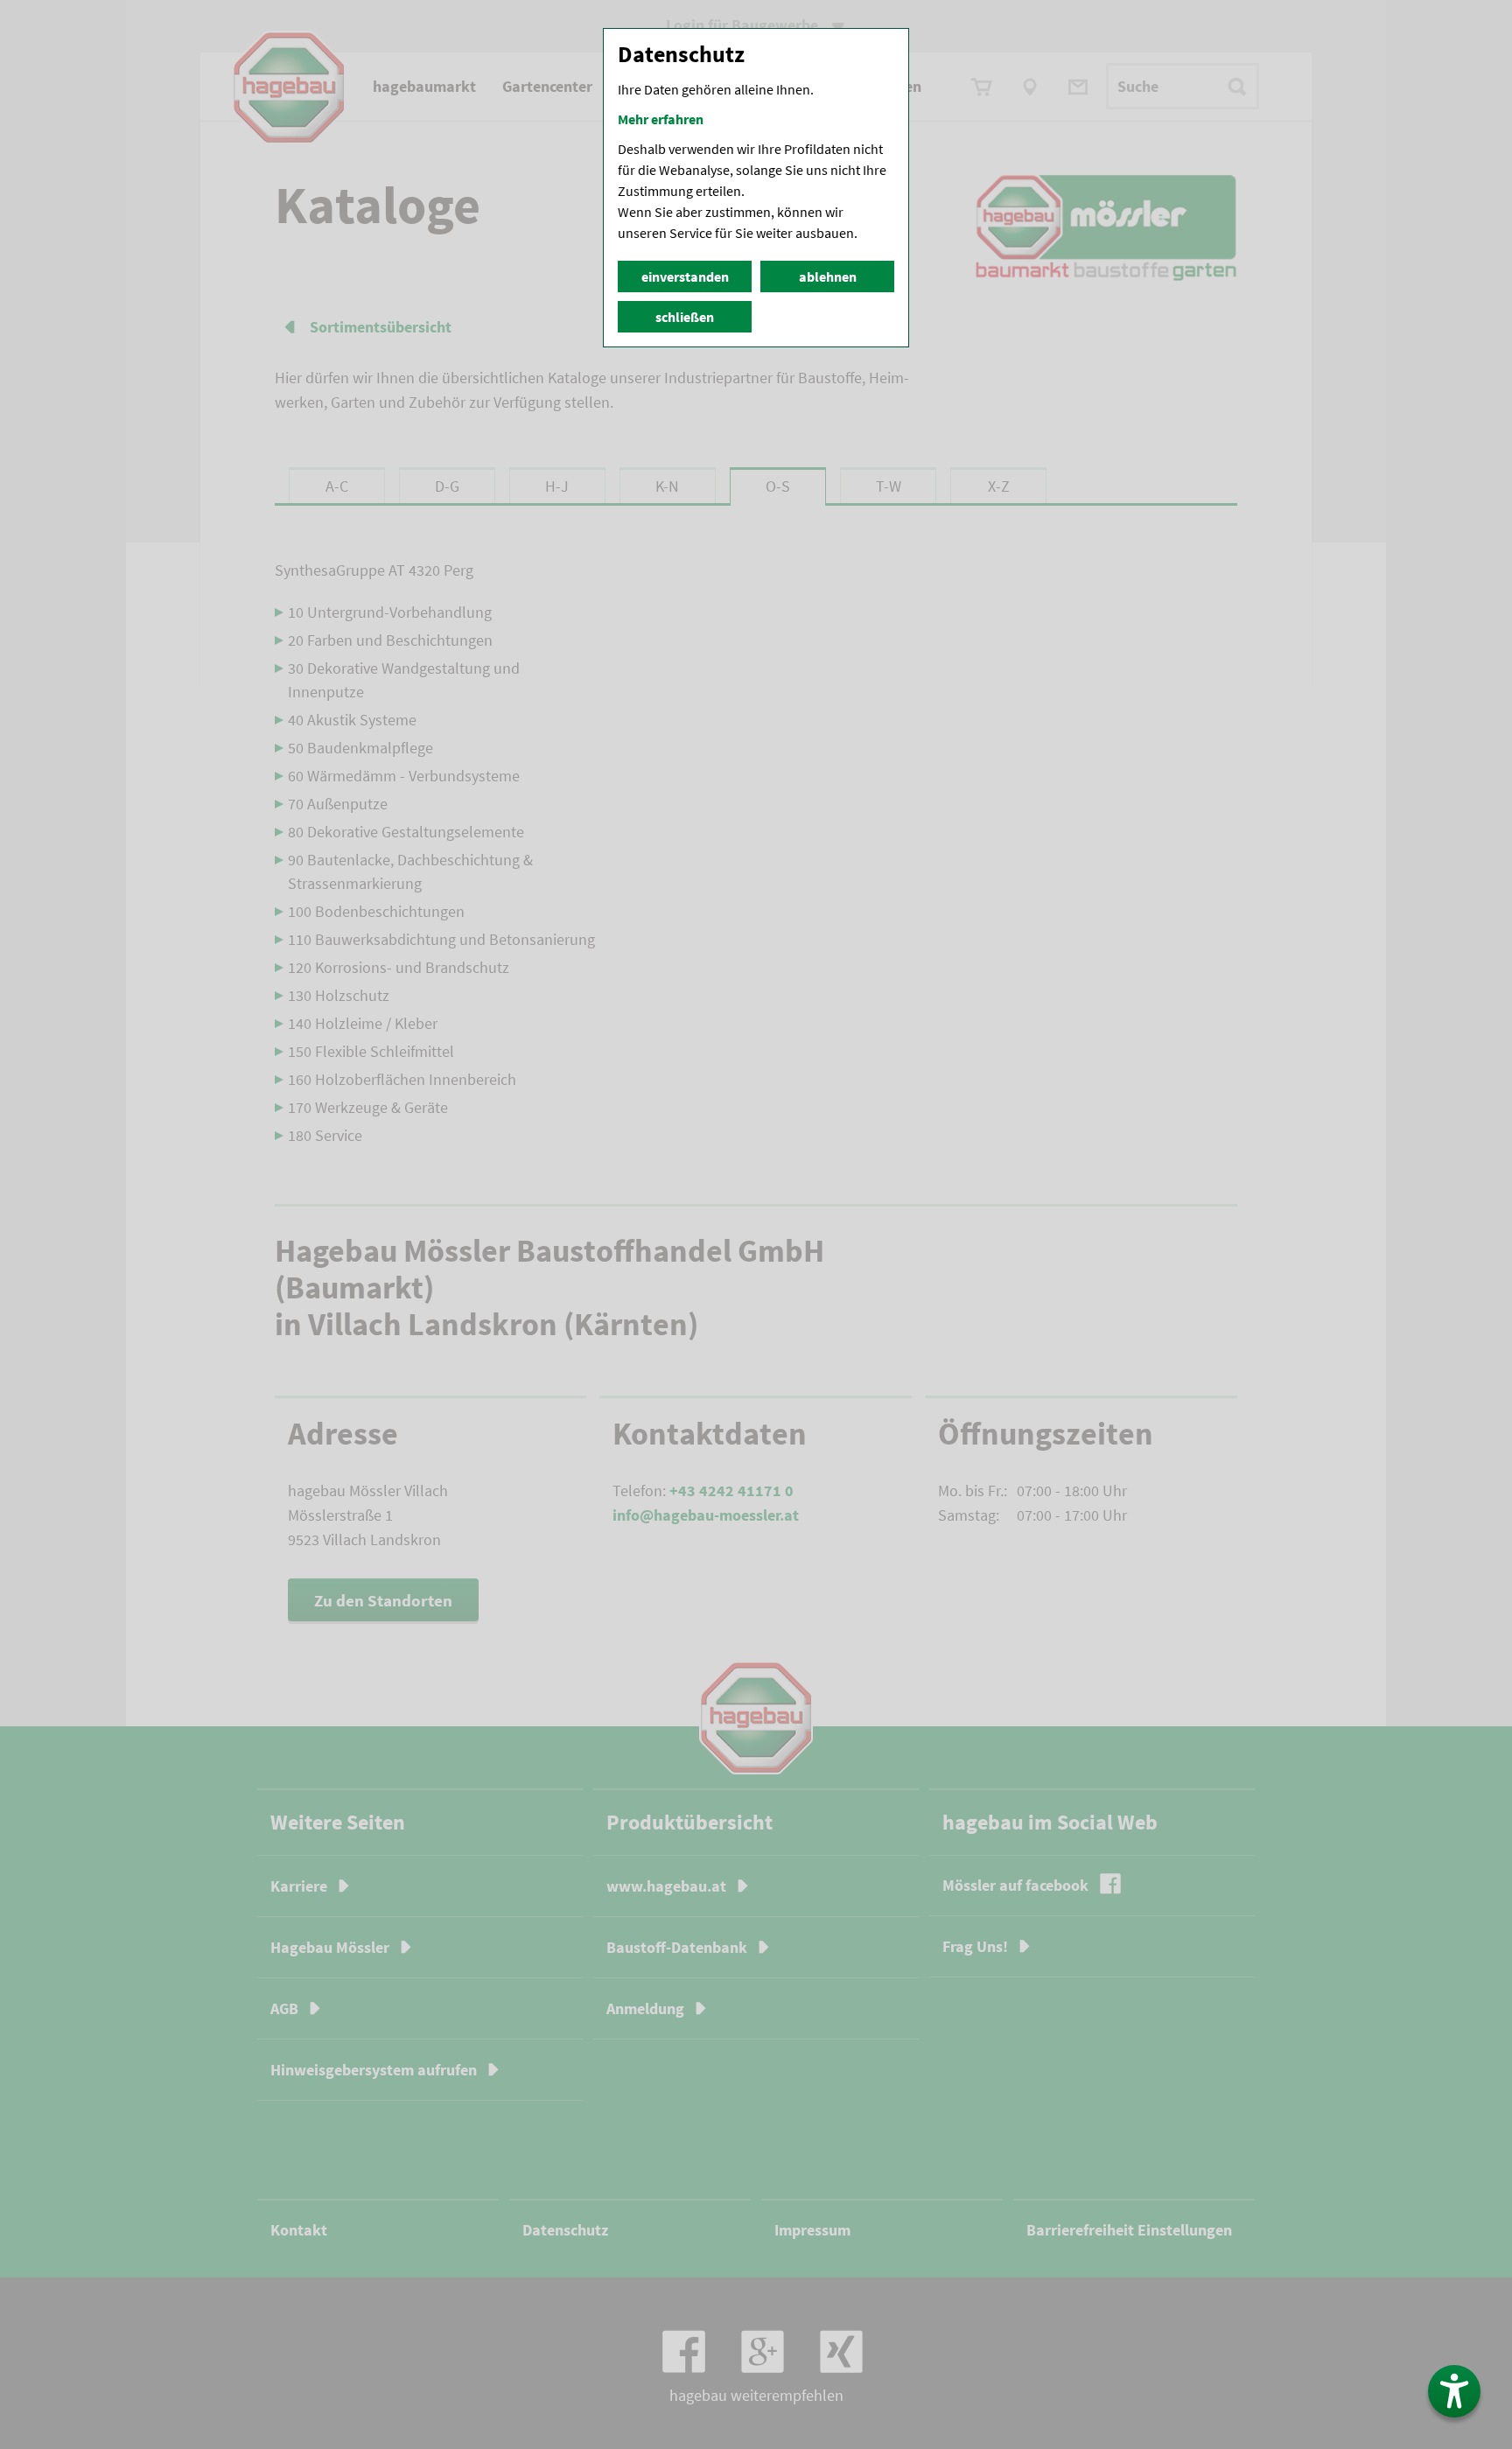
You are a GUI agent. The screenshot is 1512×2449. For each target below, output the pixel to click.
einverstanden (685, 276)
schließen (685, 317)
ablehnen (828, 276)
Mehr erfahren (661, 119)
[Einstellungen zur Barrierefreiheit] (1454, 2391)
